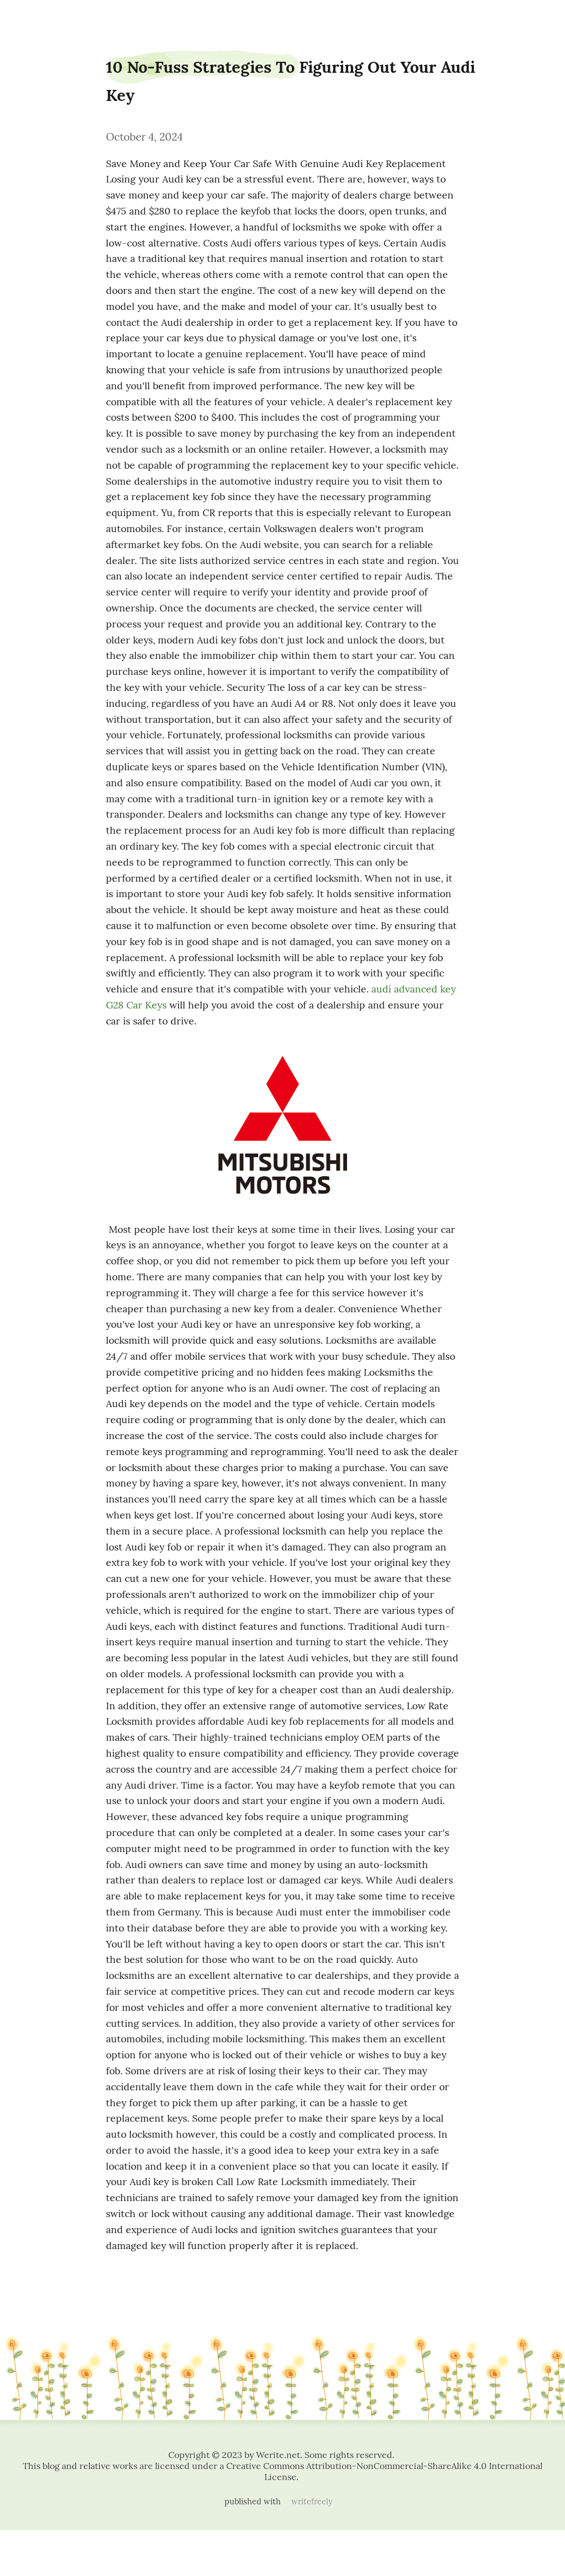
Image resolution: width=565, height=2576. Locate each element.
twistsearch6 (31, 18)
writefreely (312, 2502)
